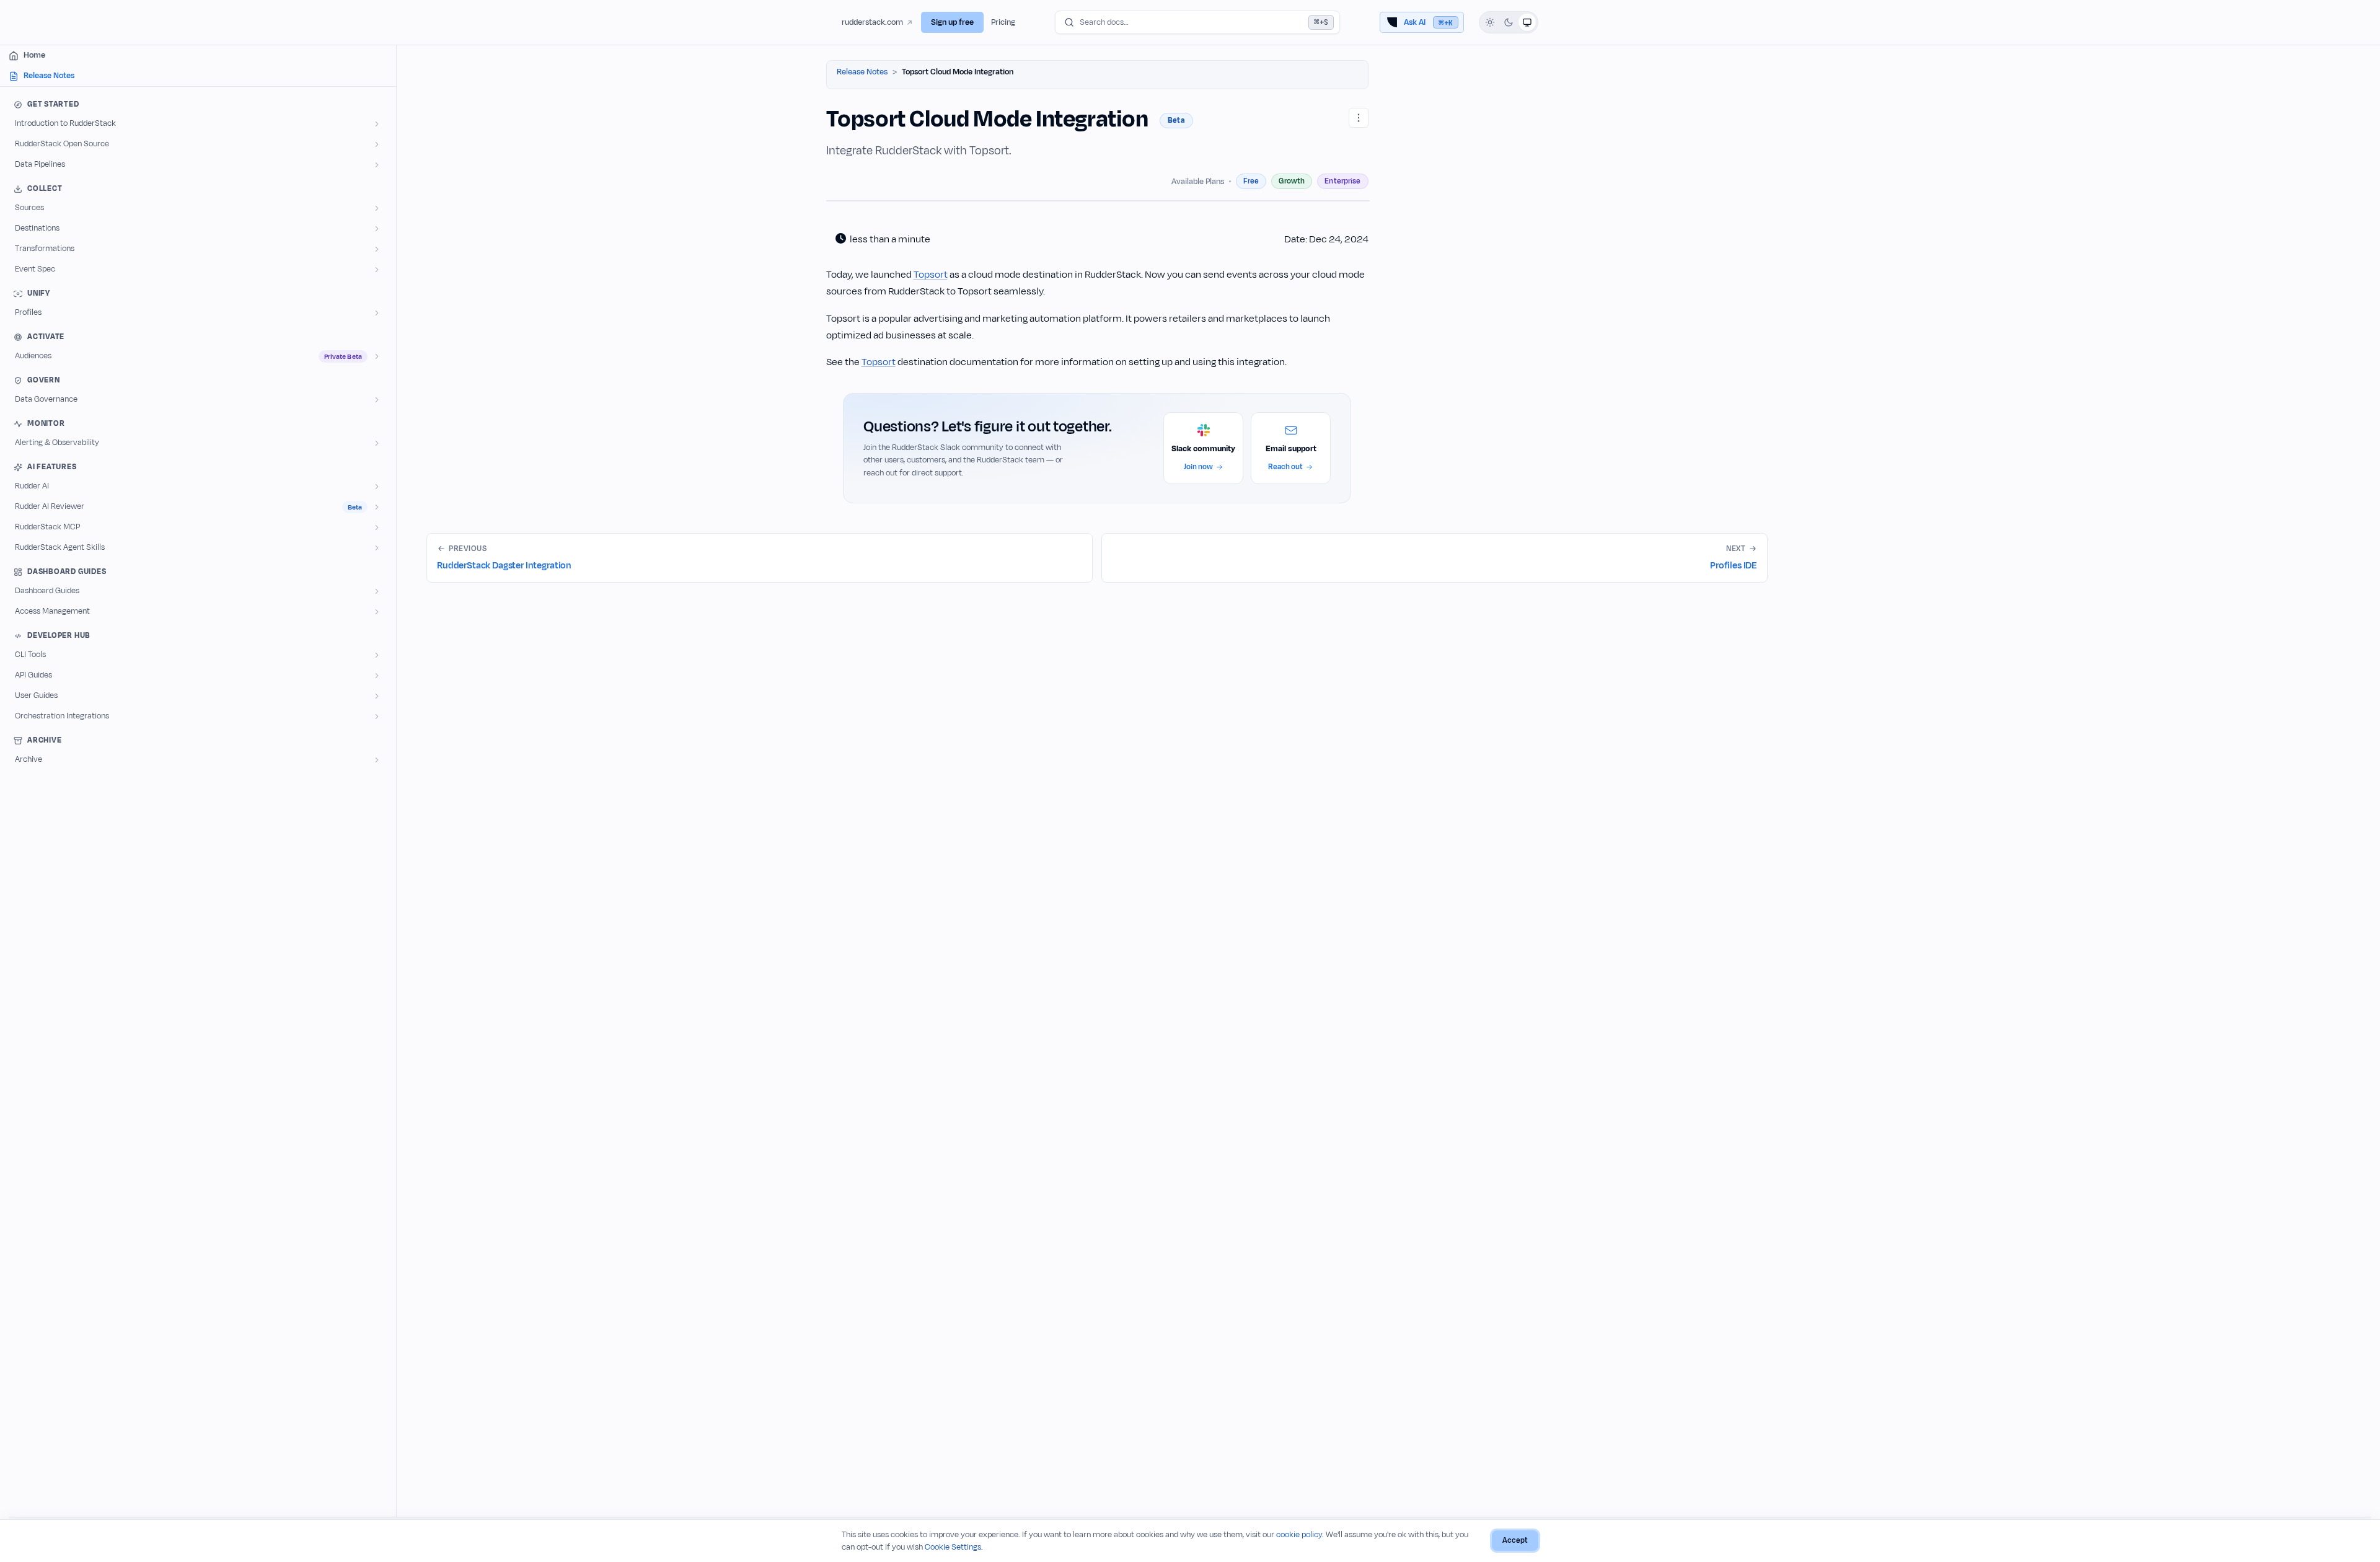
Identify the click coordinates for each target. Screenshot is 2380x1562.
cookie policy (1299, 1535)
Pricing (1003, 22)
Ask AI (1428, 22)
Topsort (931, 275)
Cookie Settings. (954, 1547)
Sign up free (952, 22)
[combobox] (1197, 22)
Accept (1515, 1540)
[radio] (1490, 22)
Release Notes (862, 72)
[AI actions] (1359, 118)
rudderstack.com (872, 22)
